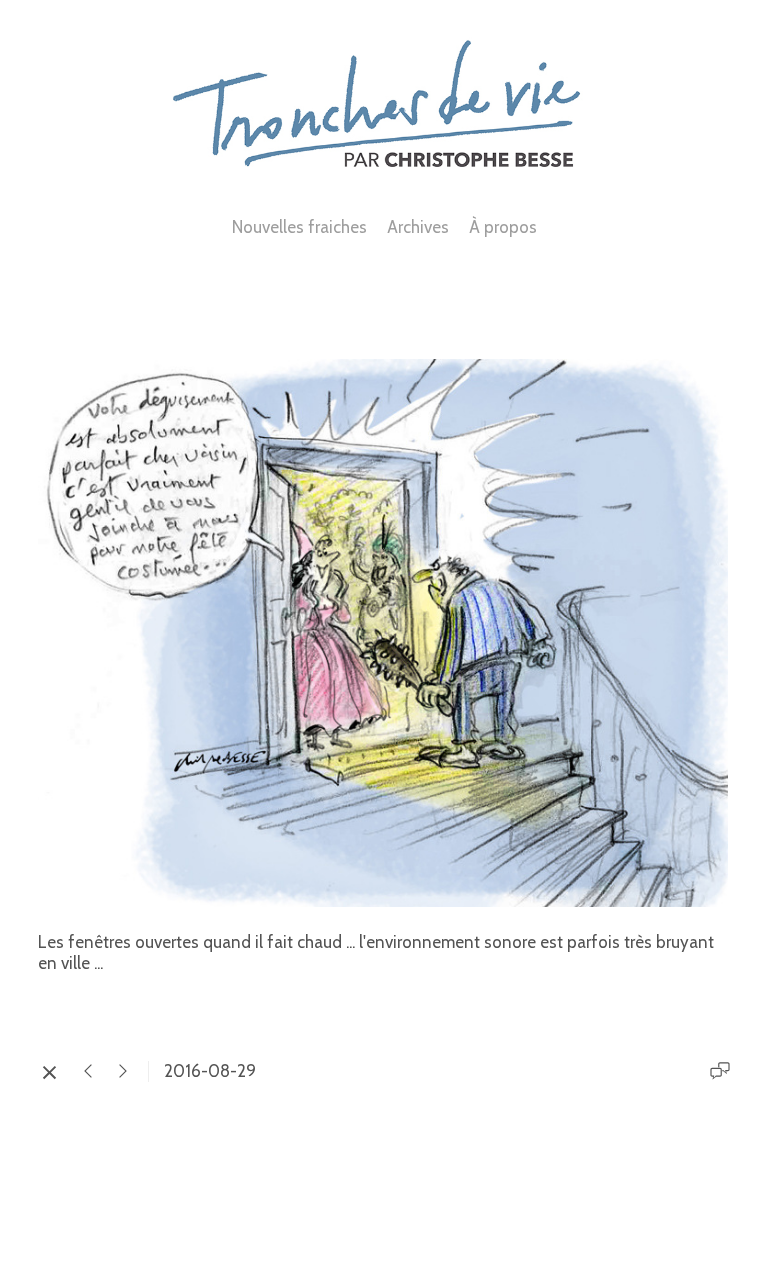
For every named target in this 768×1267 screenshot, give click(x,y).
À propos (503, 227)
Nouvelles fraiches (299, 227)
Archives (418, 227)
